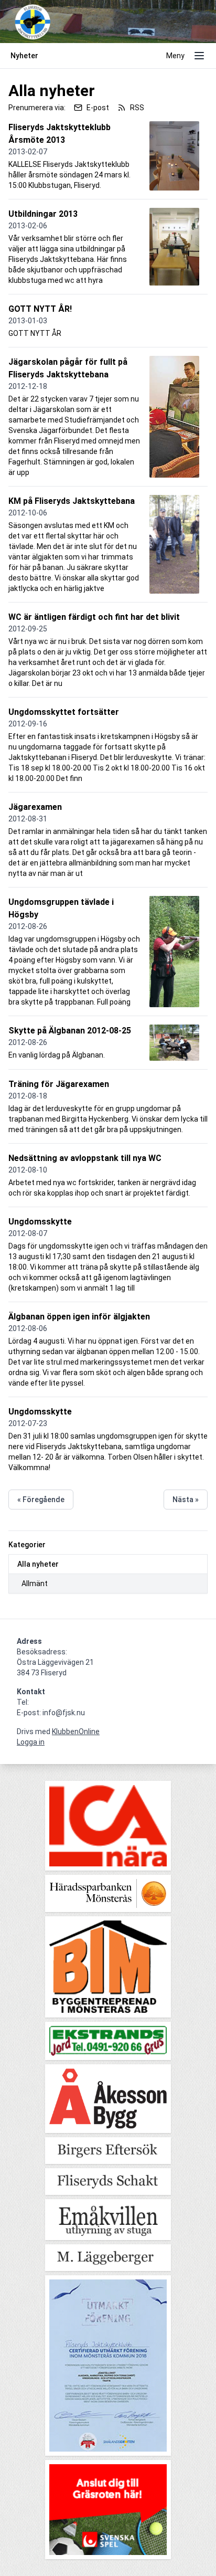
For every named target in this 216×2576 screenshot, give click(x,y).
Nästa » (186, 1500)
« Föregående (41, 1500)
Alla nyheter (38, 1564)
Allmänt (35, 1583)
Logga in (31, 1742)
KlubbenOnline (76, 1732)
